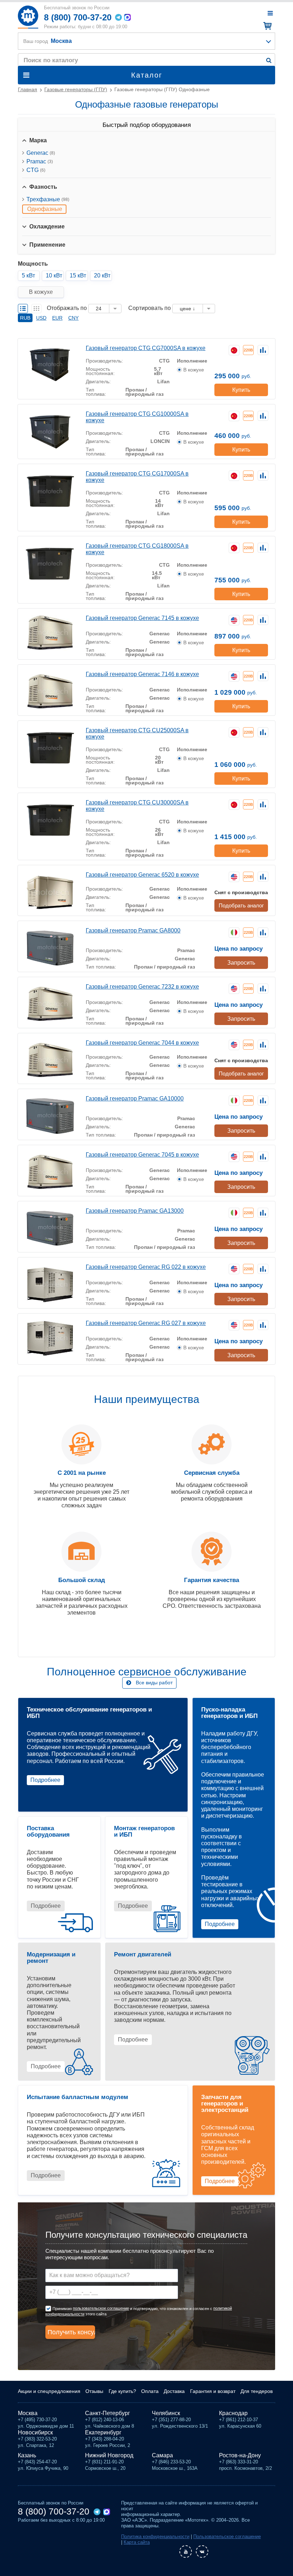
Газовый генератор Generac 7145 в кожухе (142, 618)
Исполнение (192, 361)
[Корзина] (266, 26)
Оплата (150, 2391)
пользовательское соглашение (101, 2308)
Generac (41, 153)
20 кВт (102, 275)
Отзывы (94, 2391)
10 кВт (54, 275)
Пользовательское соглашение (227, 2536)
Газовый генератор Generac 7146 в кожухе (142, 674)
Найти (269, 60)
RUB (25, 318)
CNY (73, 318)
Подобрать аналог (241, 905)
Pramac (40, 161)
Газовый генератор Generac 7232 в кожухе (142, 987)
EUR (57, 318)
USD (41, 318)
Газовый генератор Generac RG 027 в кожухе (146, 1323)
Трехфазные (48, 199)
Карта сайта (137, 2542)
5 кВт (28, 275)
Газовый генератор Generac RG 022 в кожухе (146, 1267)
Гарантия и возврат (213, 2391)
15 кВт (78, 275)
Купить (241, 390)
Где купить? (122, 2391)
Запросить (241, 963)
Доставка (174, 2391)
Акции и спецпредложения (49, 2391)
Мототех (28, 17)
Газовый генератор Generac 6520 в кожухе (142, 875)
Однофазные (45, 209)
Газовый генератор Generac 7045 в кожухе (142, 1155)
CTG (36, 170)
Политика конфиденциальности (155, 2536)
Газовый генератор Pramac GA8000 (133, 930)
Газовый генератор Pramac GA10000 (135, 1099)
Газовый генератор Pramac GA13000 (135, 1211)
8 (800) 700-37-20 (78, 17)
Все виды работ (154, 1683)
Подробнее (45, 1780)
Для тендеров (257, 2391)
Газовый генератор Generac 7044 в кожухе (142, 1043)
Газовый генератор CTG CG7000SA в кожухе (146, 348)
